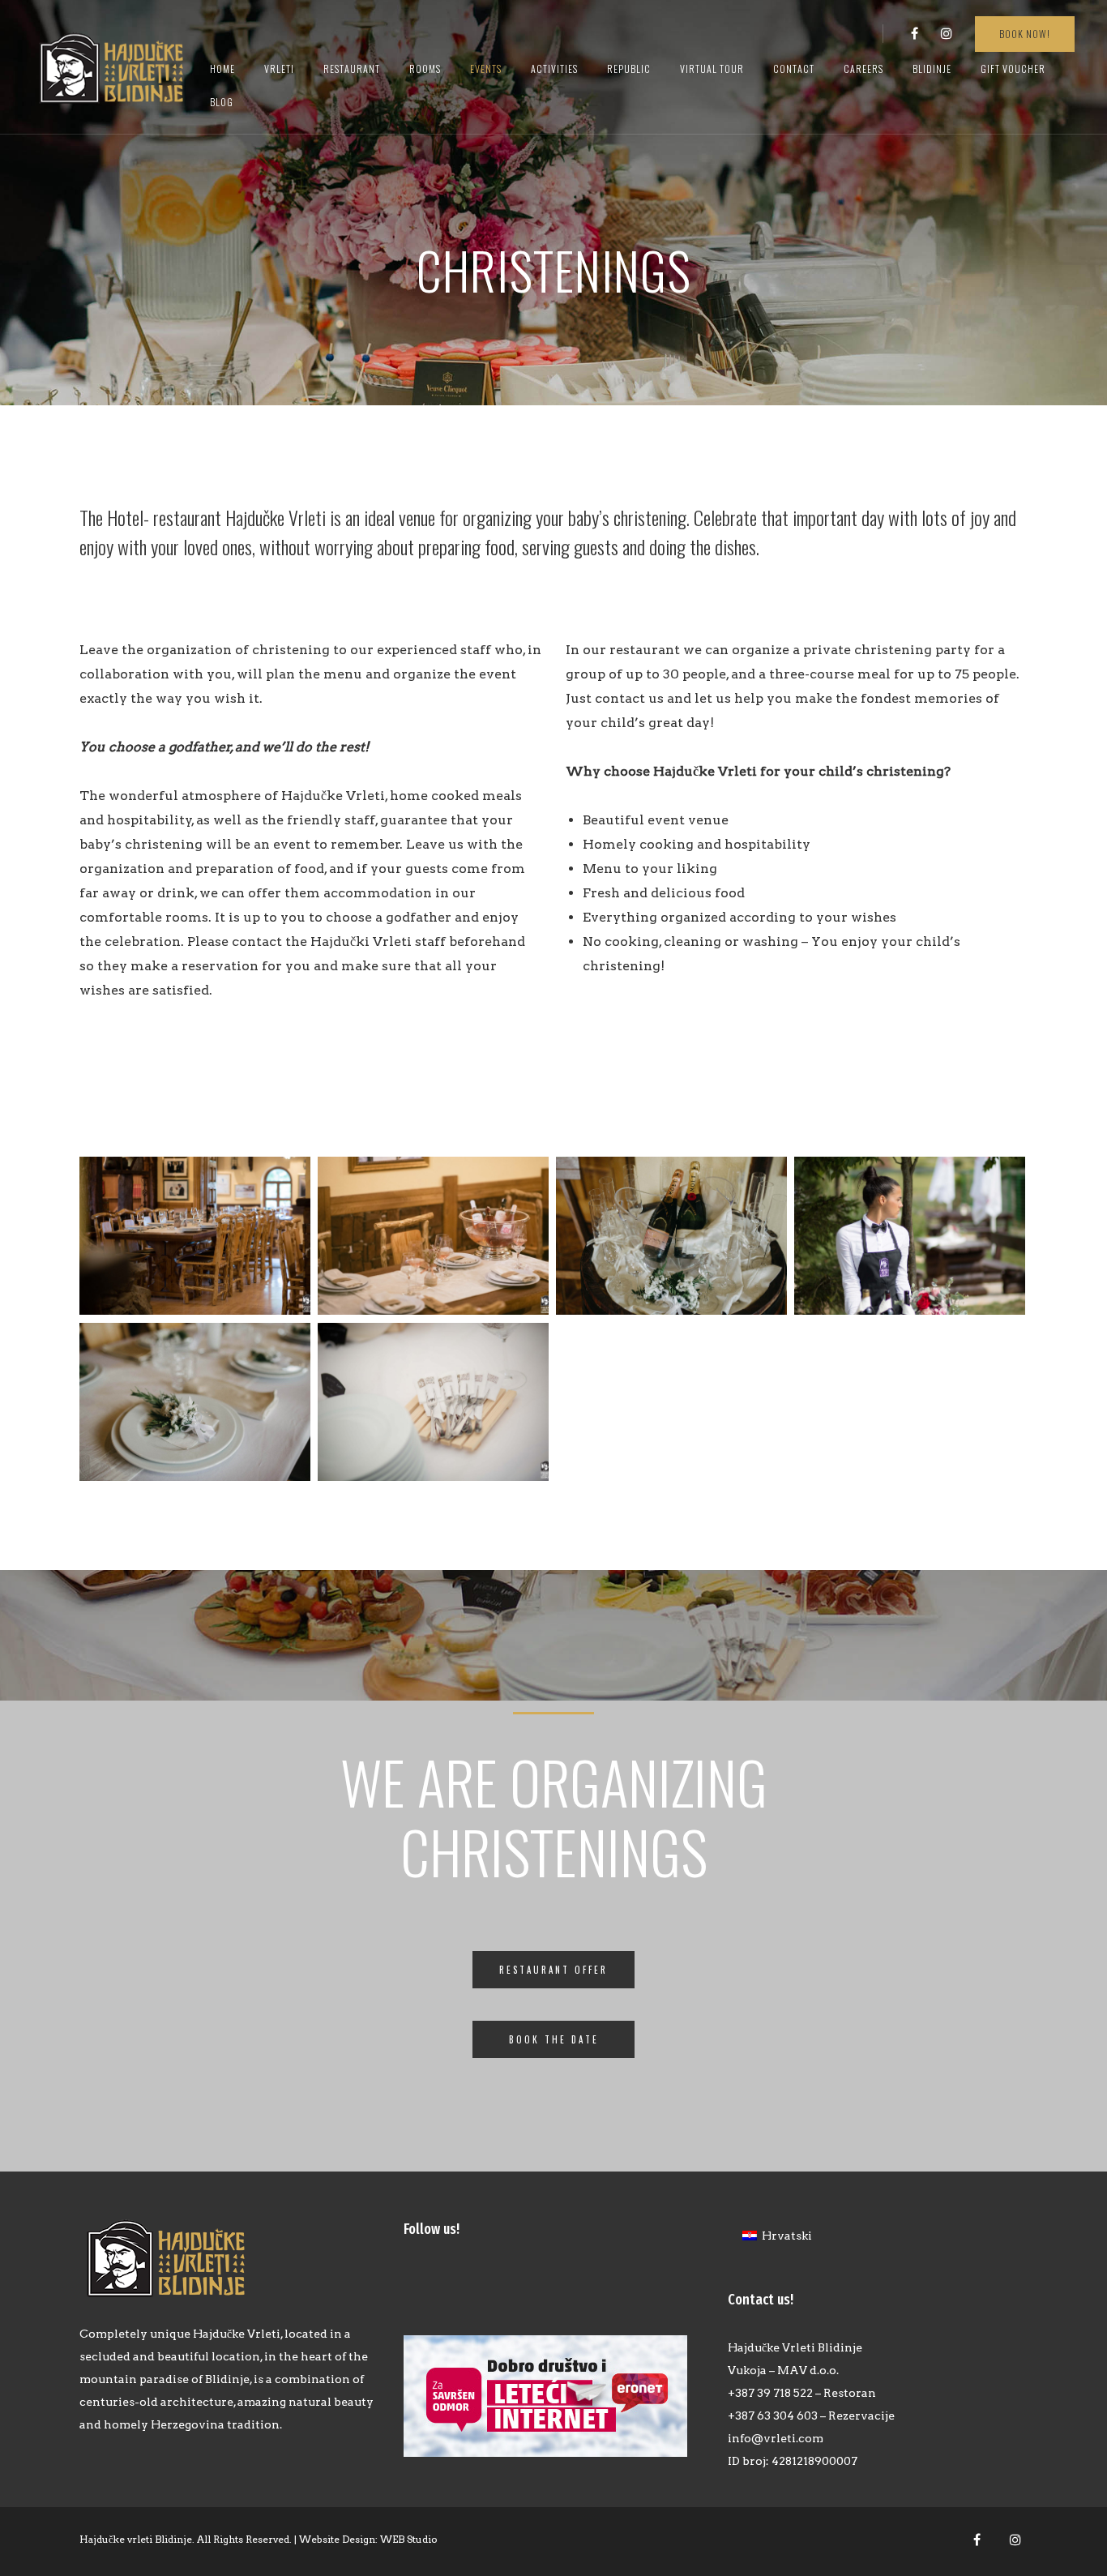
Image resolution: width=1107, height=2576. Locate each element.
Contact (794, 68)
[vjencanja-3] (671, 1236)
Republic (629, 68)
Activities (554, 68)
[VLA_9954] (195, 1236)
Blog (222, 102)
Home (222, 68)
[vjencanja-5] (195, 1402)
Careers (863, 68)
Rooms (425, 68)
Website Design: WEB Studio (368, 2539)
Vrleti (279, 68)
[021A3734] (433, 1402)
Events (486, 68)
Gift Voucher (1013, 68)
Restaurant (352, 68)
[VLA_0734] (433, 1236)
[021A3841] (910, 1236)
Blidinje (932, 68)
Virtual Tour (712, 68)
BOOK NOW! (1025, 34)
